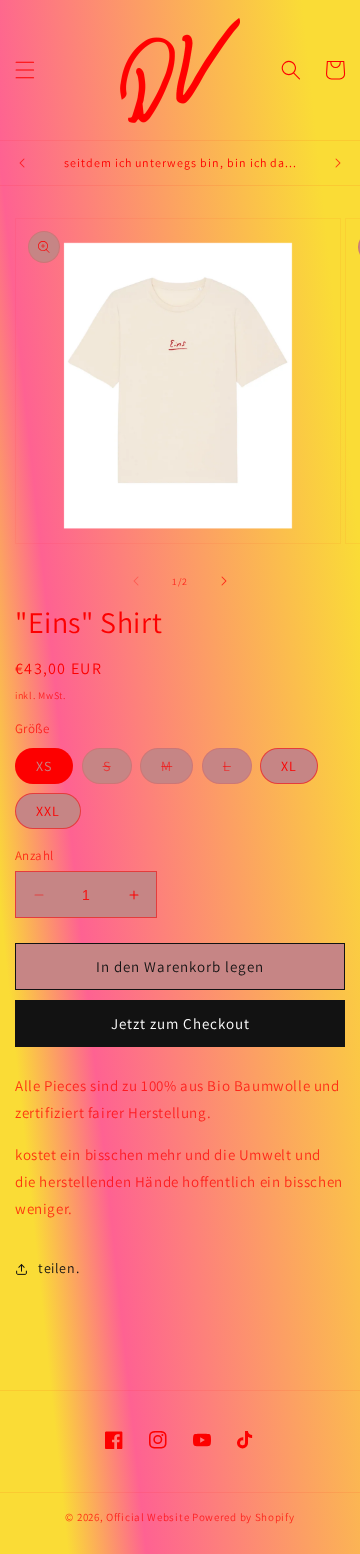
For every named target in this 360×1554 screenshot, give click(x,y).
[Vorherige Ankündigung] (22, 163)
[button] (25, 70)
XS (44, 766)
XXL (48, 811)
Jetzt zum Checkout (180, 1023)
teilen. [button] (58, 1268)
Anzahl (34, 855)
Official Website (149, 1517)
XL (289, 766)
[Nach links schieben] (136, 581)
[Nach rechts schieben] (224, 581)
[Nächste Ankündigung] (338, 163)
